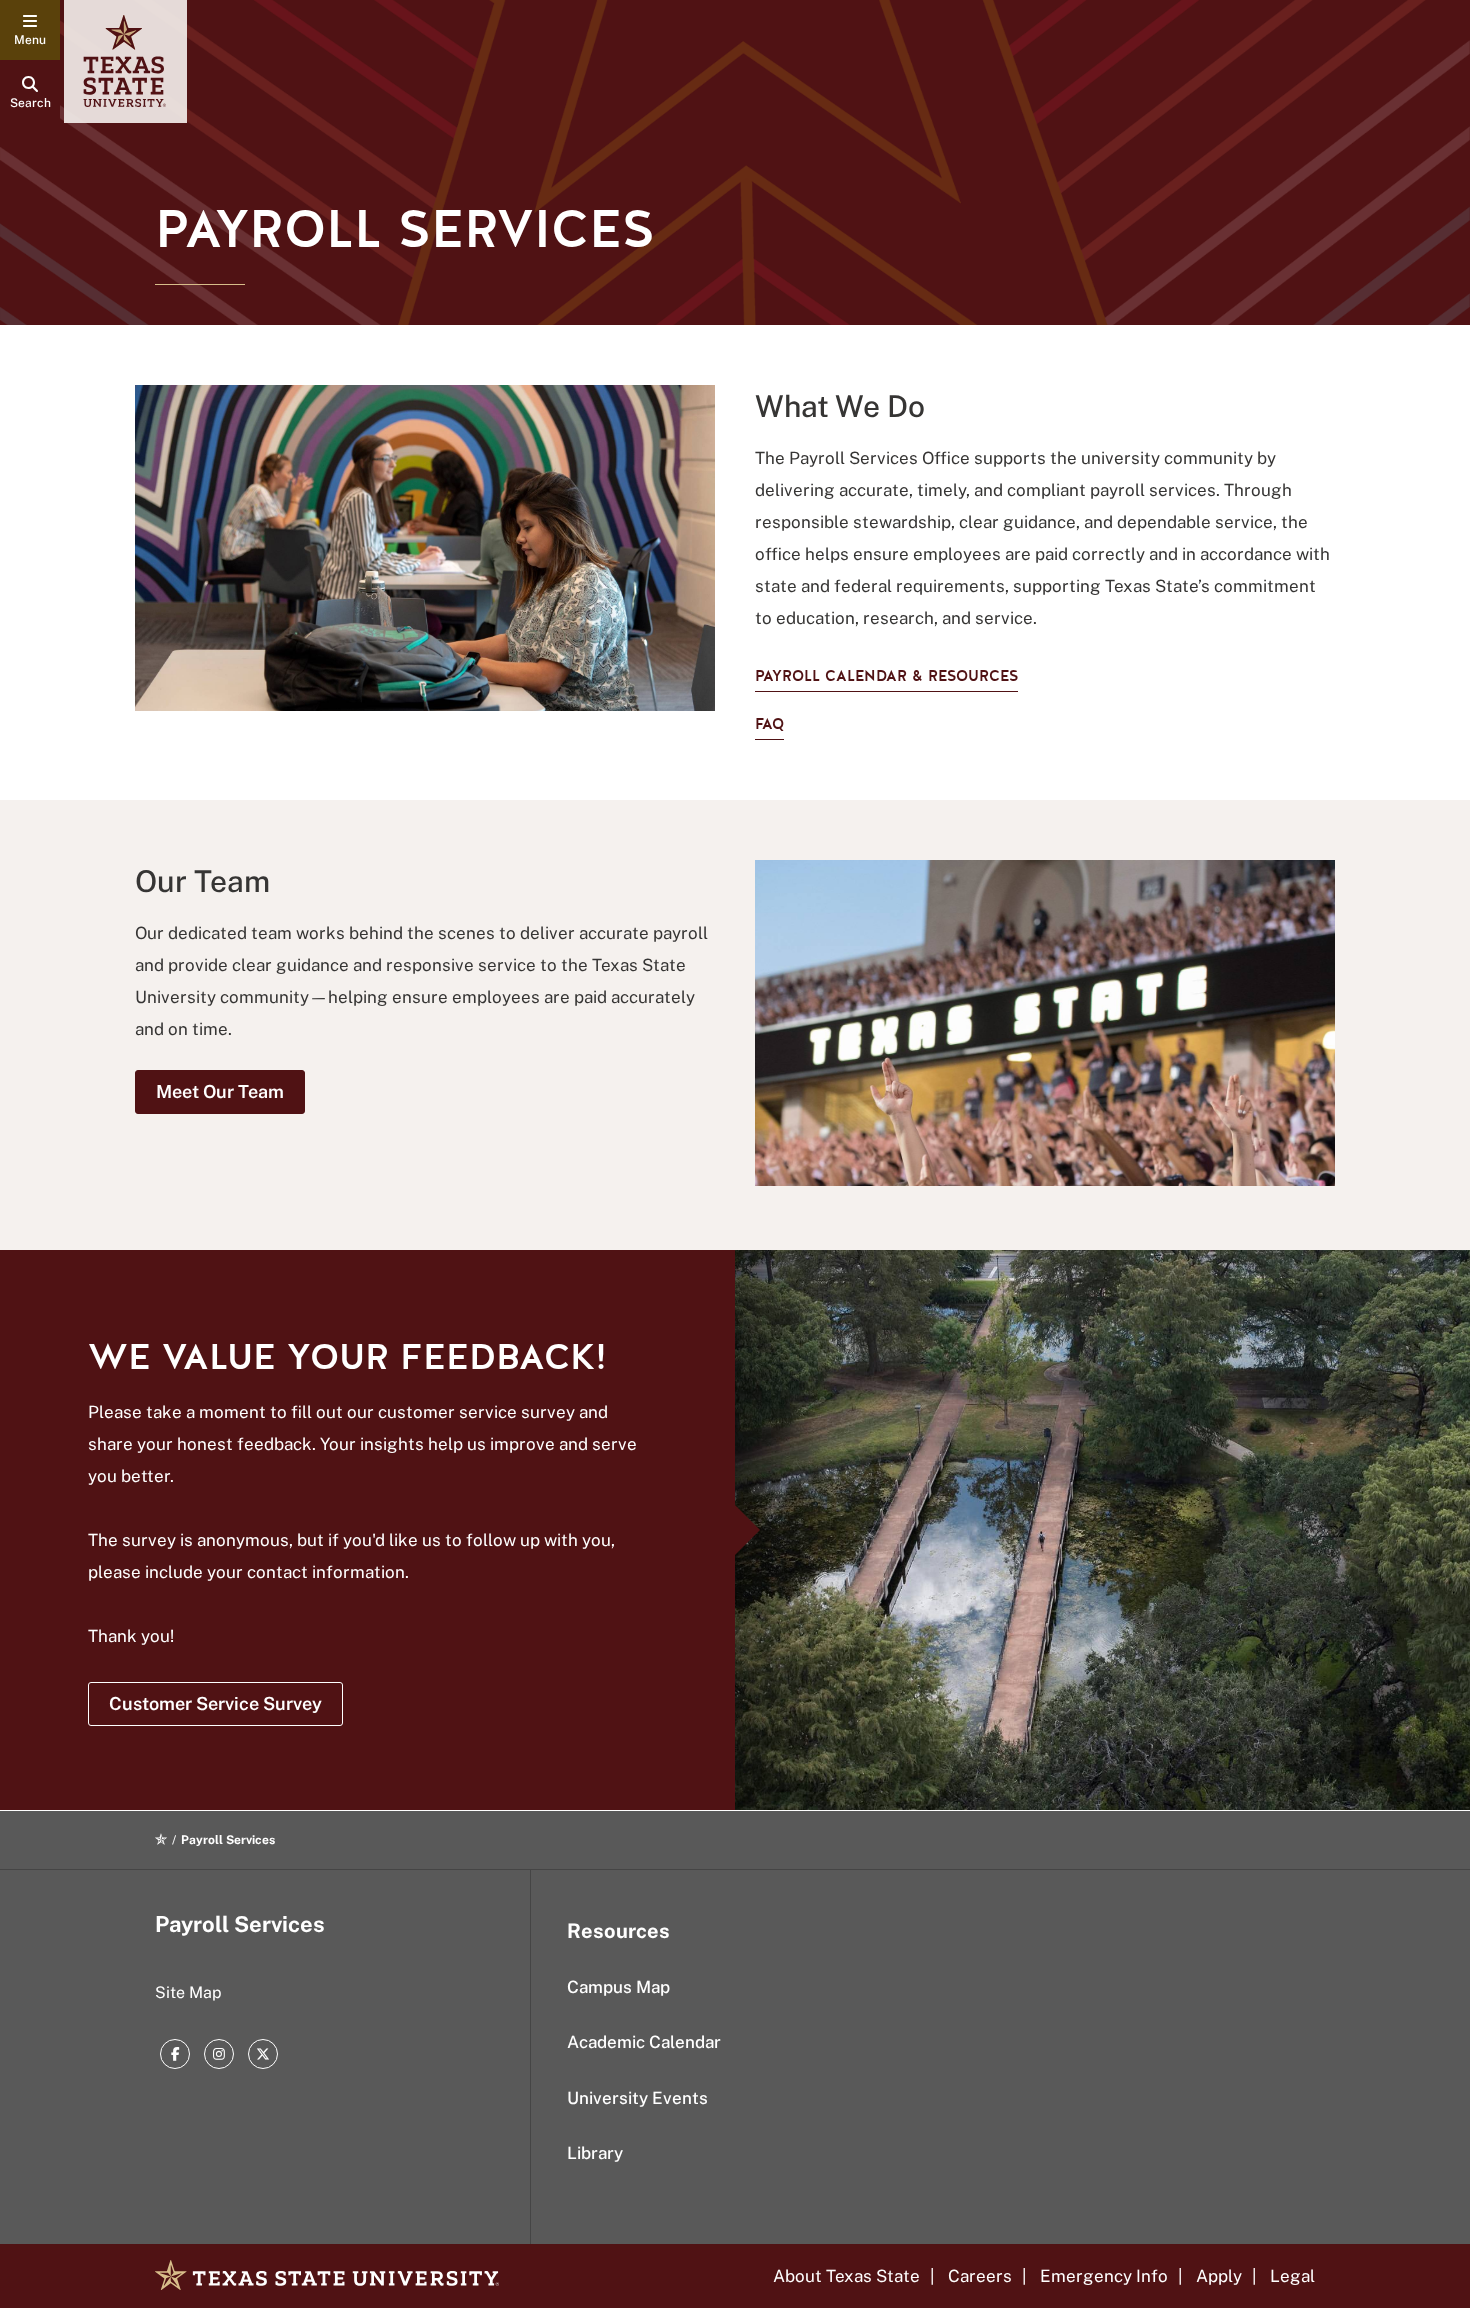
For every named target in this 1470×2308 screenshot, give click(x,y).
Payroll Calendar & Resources (886, 676)
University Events (637, 2098)
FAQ (769, 724)
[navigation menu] (30, 30)
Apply (1219, 2276)
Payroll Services (240, 1924)
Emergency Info (1104, 2276)
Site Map (188, 1992)
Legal (1292, 2276)
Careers (980, 2276)
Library (595, 2153)
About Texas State (846, 2276)
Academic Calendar (644, 2042)
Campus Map (618, 1987)
